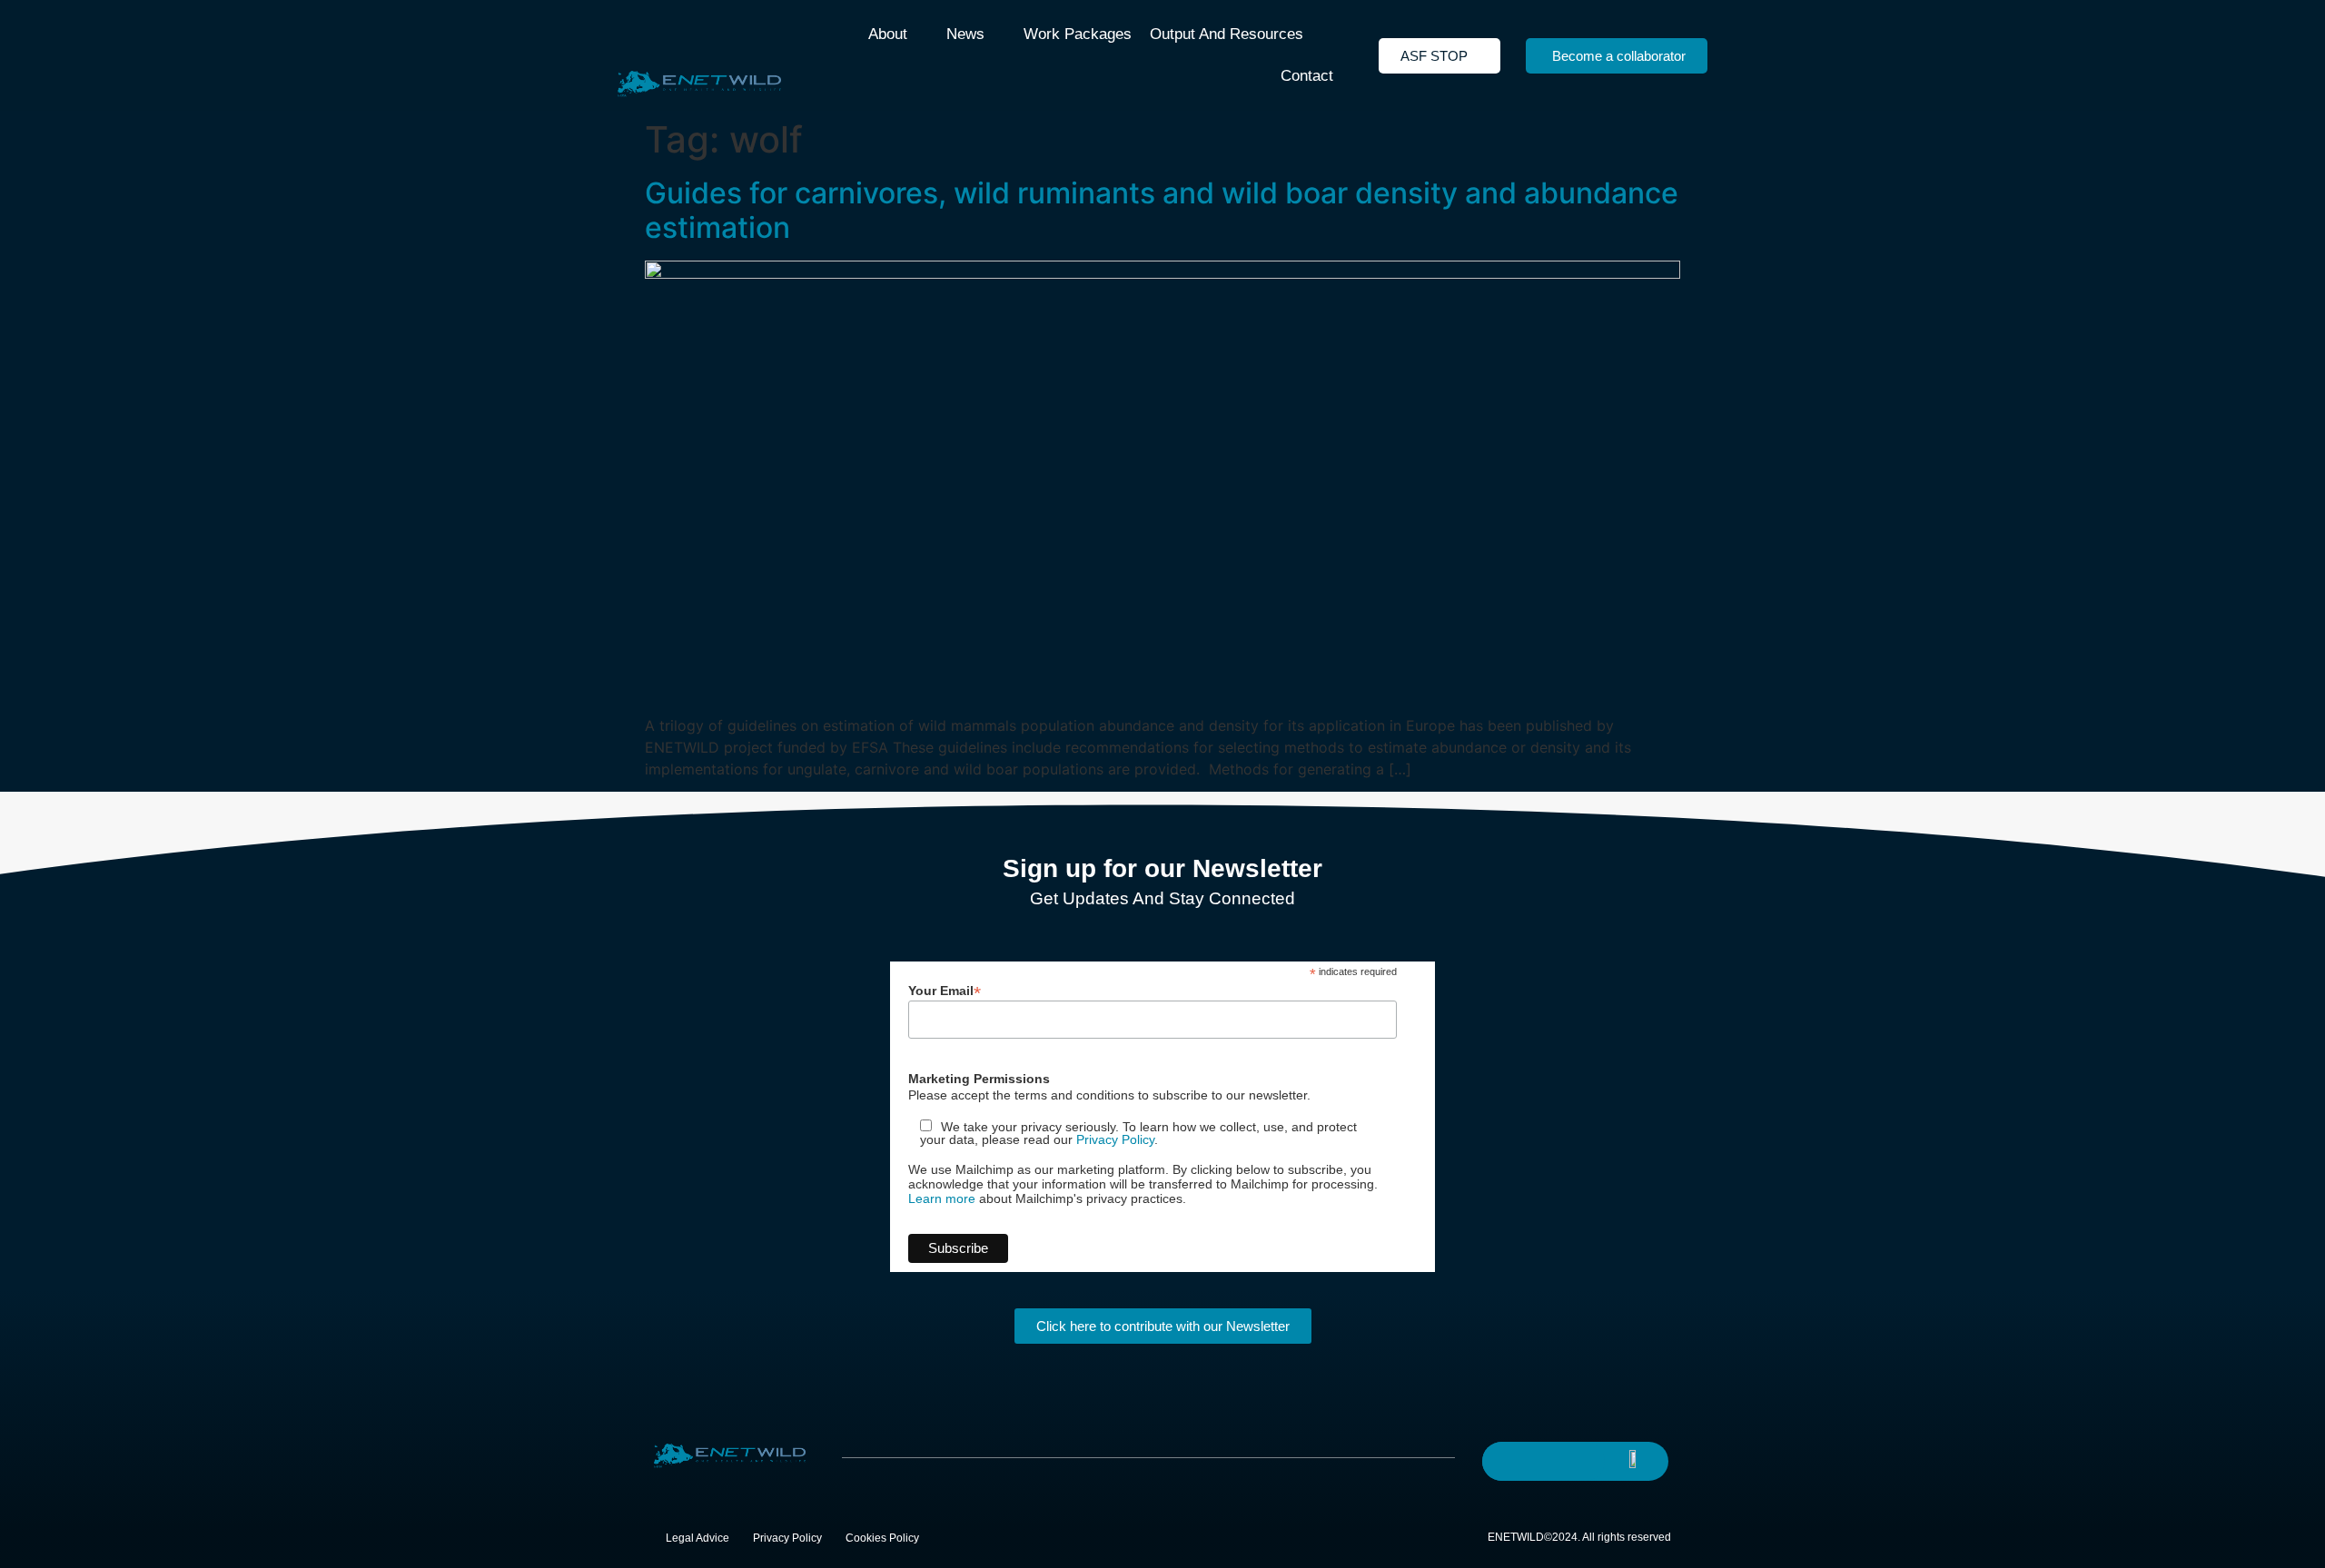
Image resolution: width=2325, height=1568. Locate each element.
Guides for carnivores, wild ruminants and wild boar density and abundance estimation (1162, 210)
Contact (1307, 76)
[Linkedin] (1550, 1460)
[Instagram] (1587, 1460)
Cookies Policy (882, 1538)
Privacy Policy (1115, 1139)
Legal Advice (697, 1538)
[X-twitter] (1514, 1460)
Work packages (1078, 34)
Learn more (942, 1198)
